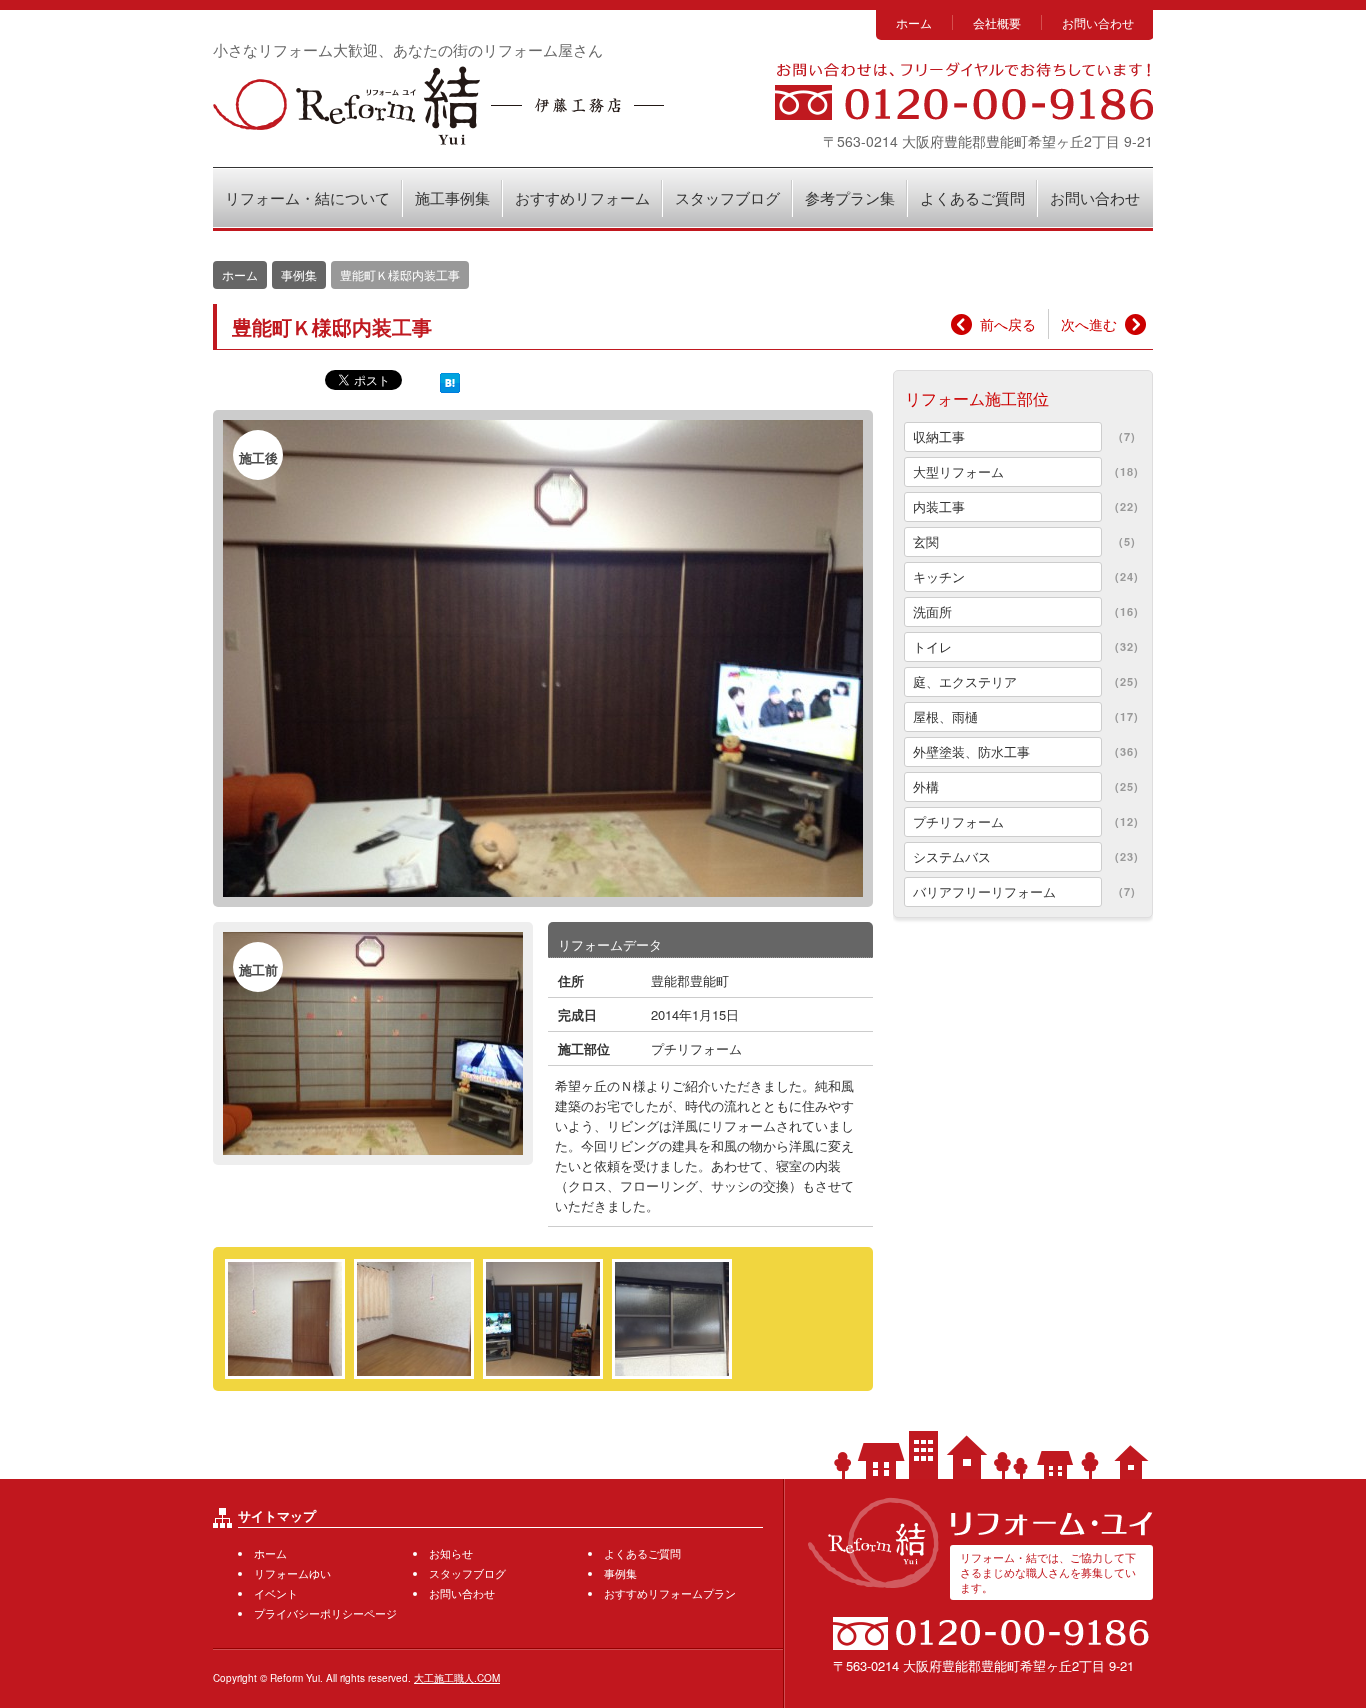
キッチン (939, 576)
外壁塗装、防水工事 (971, 751)
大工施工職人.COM (457, 1678)
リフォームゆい (292, 1573)
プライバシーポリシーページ (325, 1613)
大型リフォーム (958, 471)
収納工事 (939, 436)
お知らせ (451, 1553)
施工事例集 (452, 197)
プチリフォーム (696, 1048)
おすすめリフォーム (582, 197)
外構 (926, 786)
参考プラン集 (850, 197)
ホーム (914, 22)
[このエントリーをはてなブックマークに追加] (450, 381)
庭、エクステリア (965, 681)
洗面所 (932, 611)
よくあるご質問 (972, 197)
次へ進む (1089, 324)
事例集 (299, 274)
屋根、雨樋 (945, 716)
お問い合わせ (1098, 22)
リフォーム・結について (307, 197)
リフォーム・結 (438, 105)
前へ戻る (1008, 324)
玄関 (926, 541)
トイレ (932, 646)
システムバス (952, 856)
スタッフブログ (727, 197)
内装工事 (939, 506)
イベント (276, 1593)
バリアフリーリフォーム (984, 891)
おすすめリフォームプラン (670, 1593)
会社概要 (997, 22)
